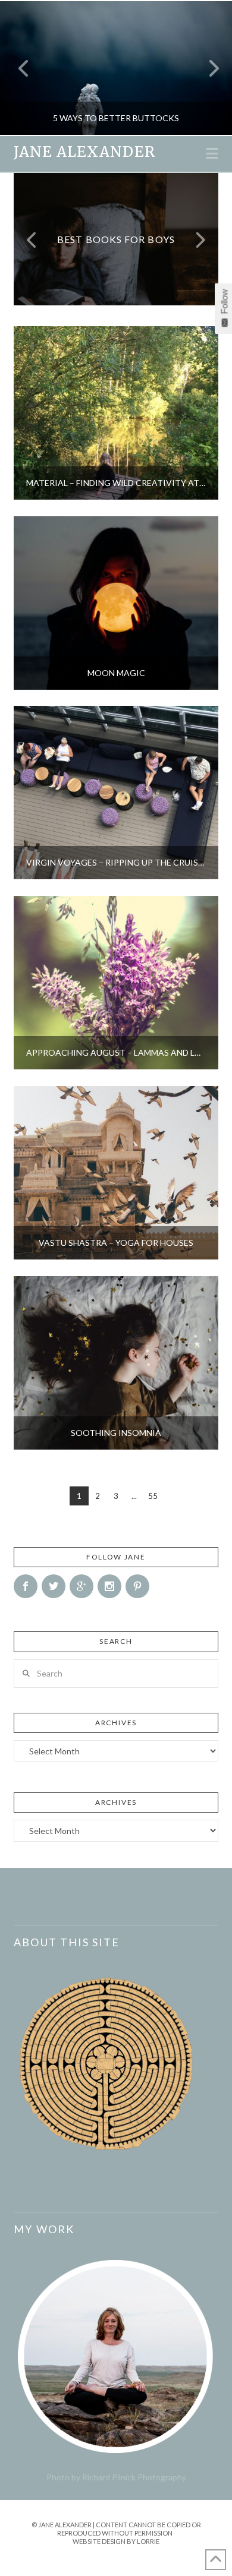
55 (153, 1496)
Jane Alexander (84, 152)
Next (207, 68)
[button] (212, 153)
